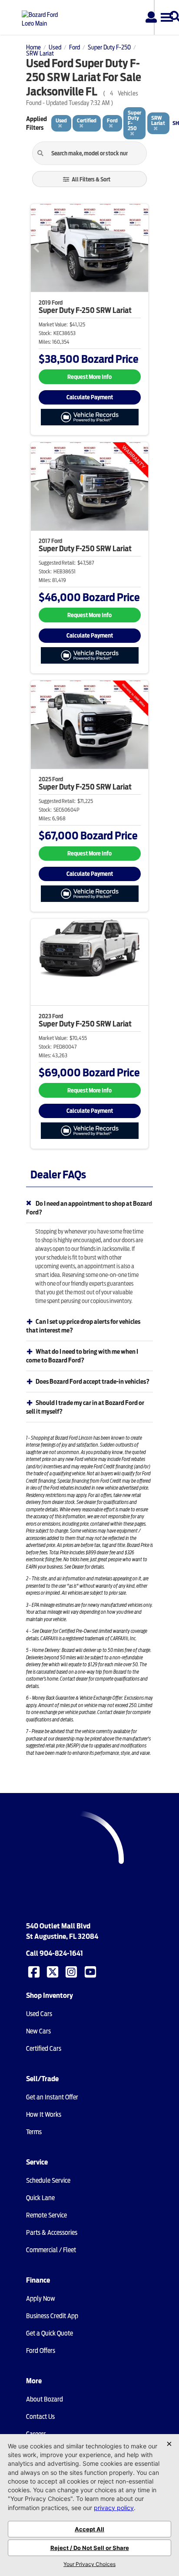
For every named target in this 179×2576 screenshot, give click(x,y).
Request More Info (89, 377)
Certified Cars (44, 2049)
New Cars (38, 2031)
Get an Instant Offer (52, 2097)
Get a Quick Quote (50, 2333)
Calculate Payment (90, 397)
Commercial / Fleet (51, 2250)
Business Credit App (52, 2316)
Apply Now (41, 2299)
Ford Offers (41, 2351)
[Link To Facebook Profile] (35, 1971)
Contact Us (40, 2417)
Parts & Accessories (52, 2233)
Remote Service (46, 2215)
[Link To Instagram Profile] (72, 1971)
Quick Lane (40, 2198)
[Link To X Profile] (53, 1971)
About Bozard (45, 2399)
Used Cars (39, 2014)
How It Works (44, 2115)
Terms (34, 2132)
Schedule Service (48, 2181)
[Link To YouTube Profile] (91, 1971)
